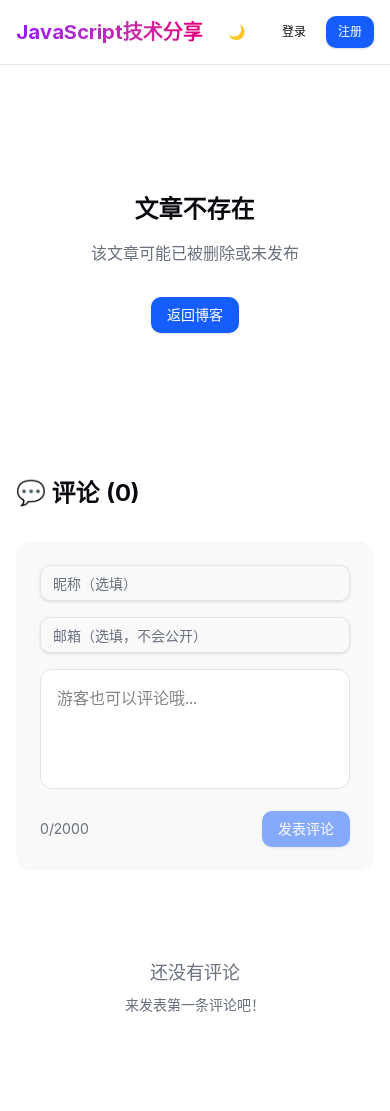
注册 (350, 31)
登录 (294, 31)
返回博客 (195, 314)
